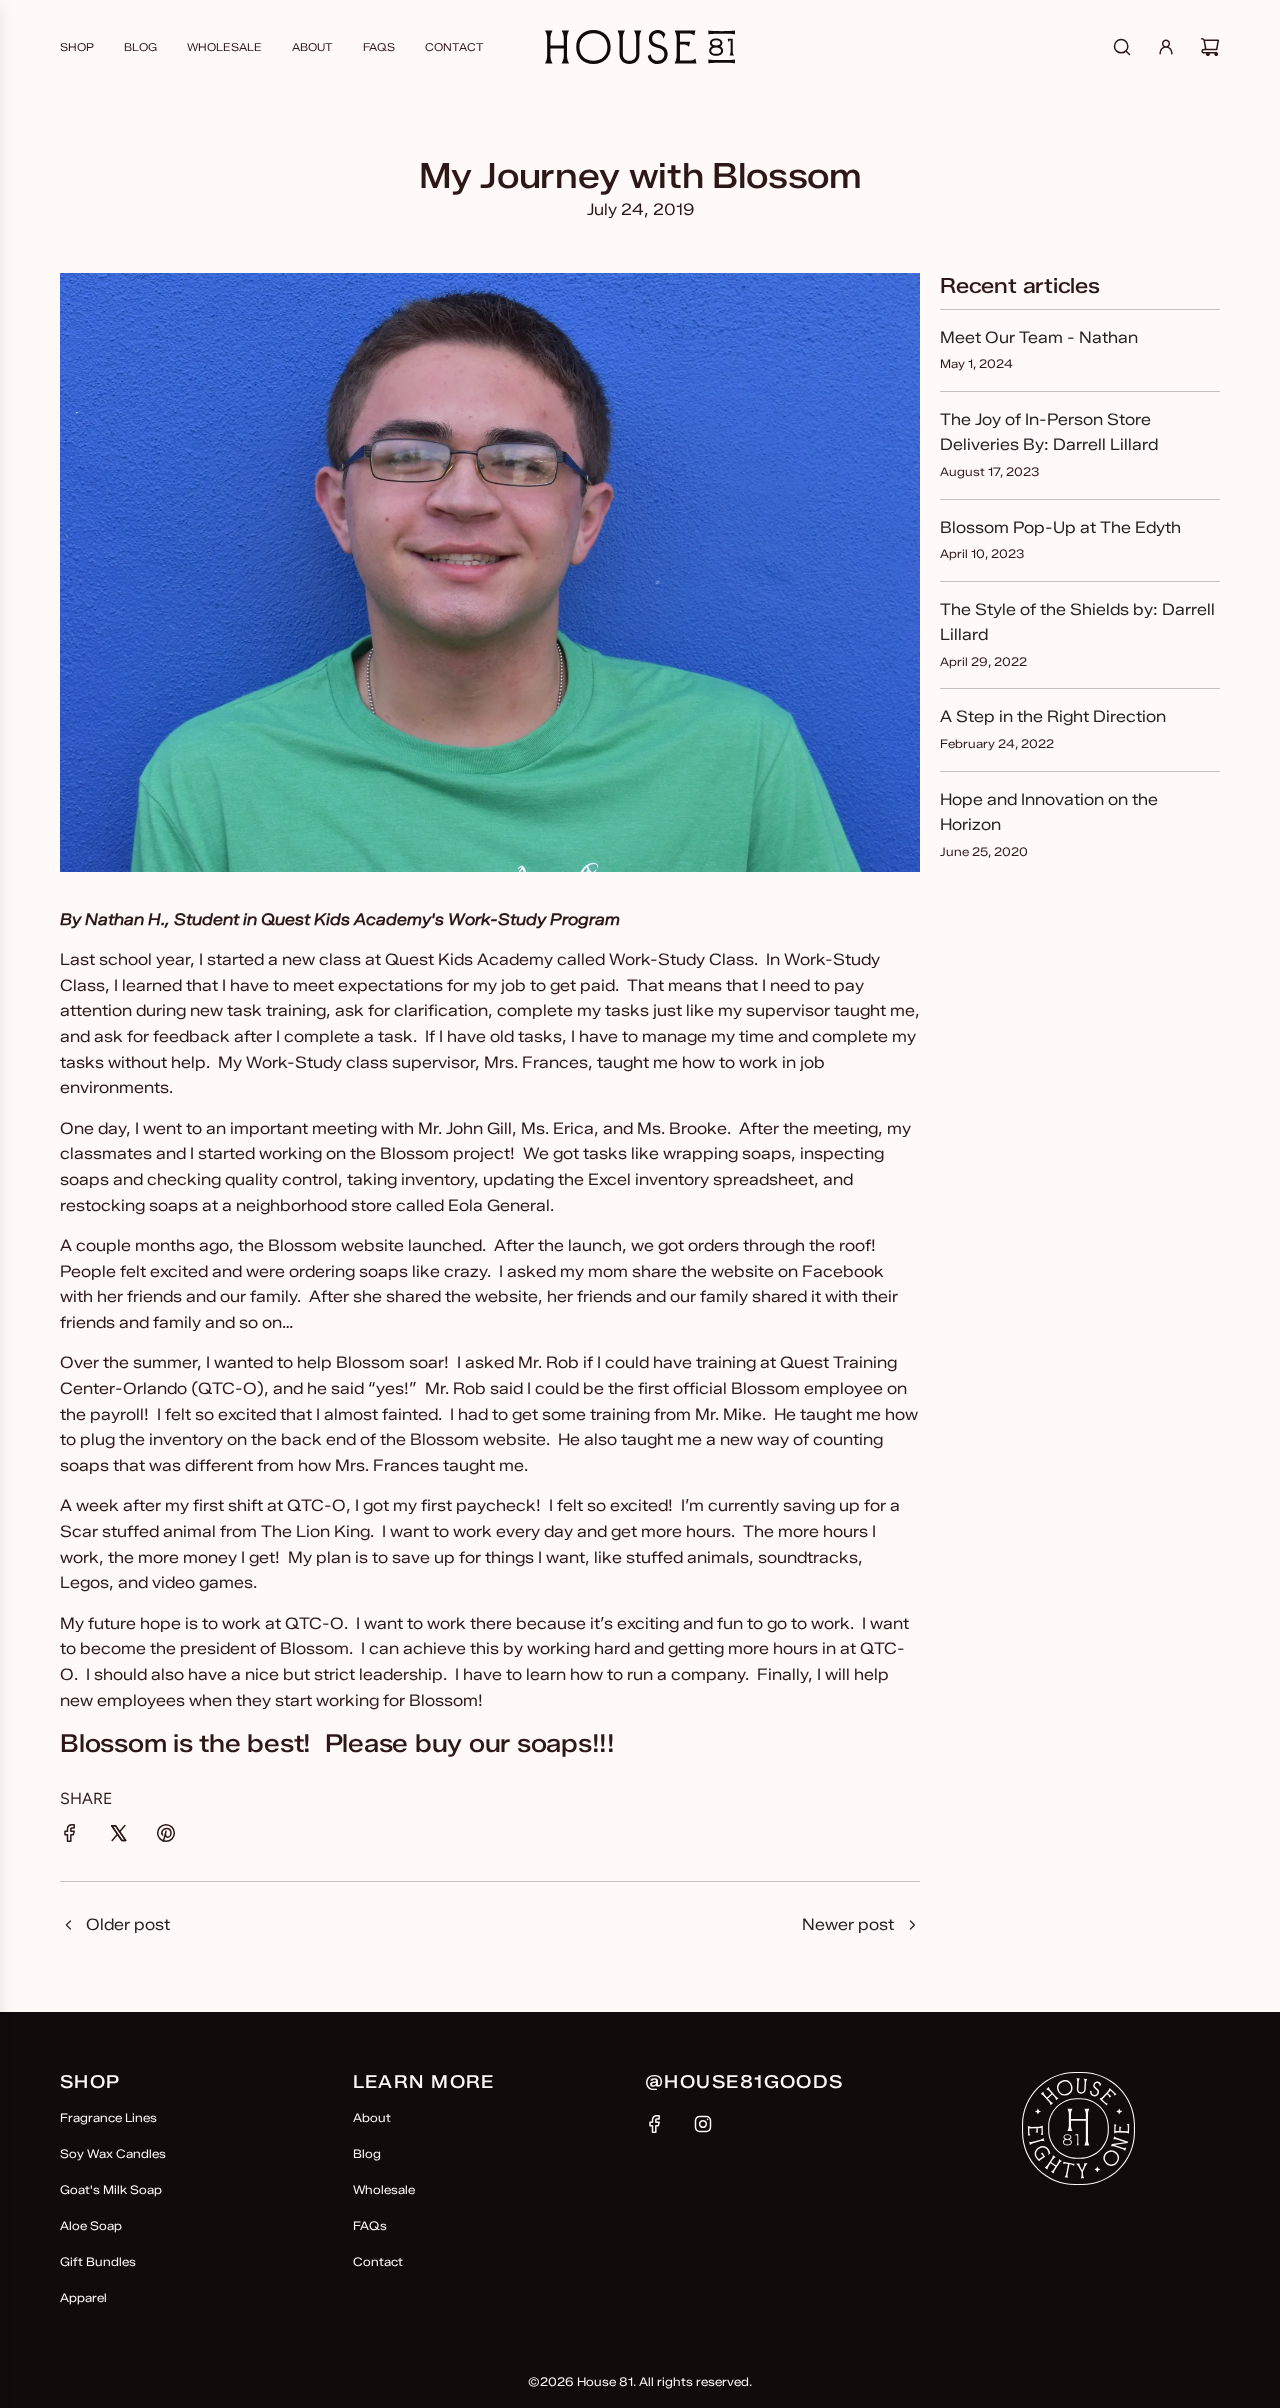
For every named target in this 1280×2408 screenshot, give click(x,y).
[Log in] (1166, 47)
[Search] (1122, 47)
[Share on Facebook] (70, 1837)
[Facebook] (655, 2124)
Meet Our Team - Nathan (1039, 337)
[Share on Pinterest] (166, 1837)
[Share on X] (118, 1837)
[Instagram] (703, 2124)
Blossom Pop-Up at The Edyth (1060, 527)
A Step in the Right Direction (1053, 716)
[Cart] (1210, 47)
